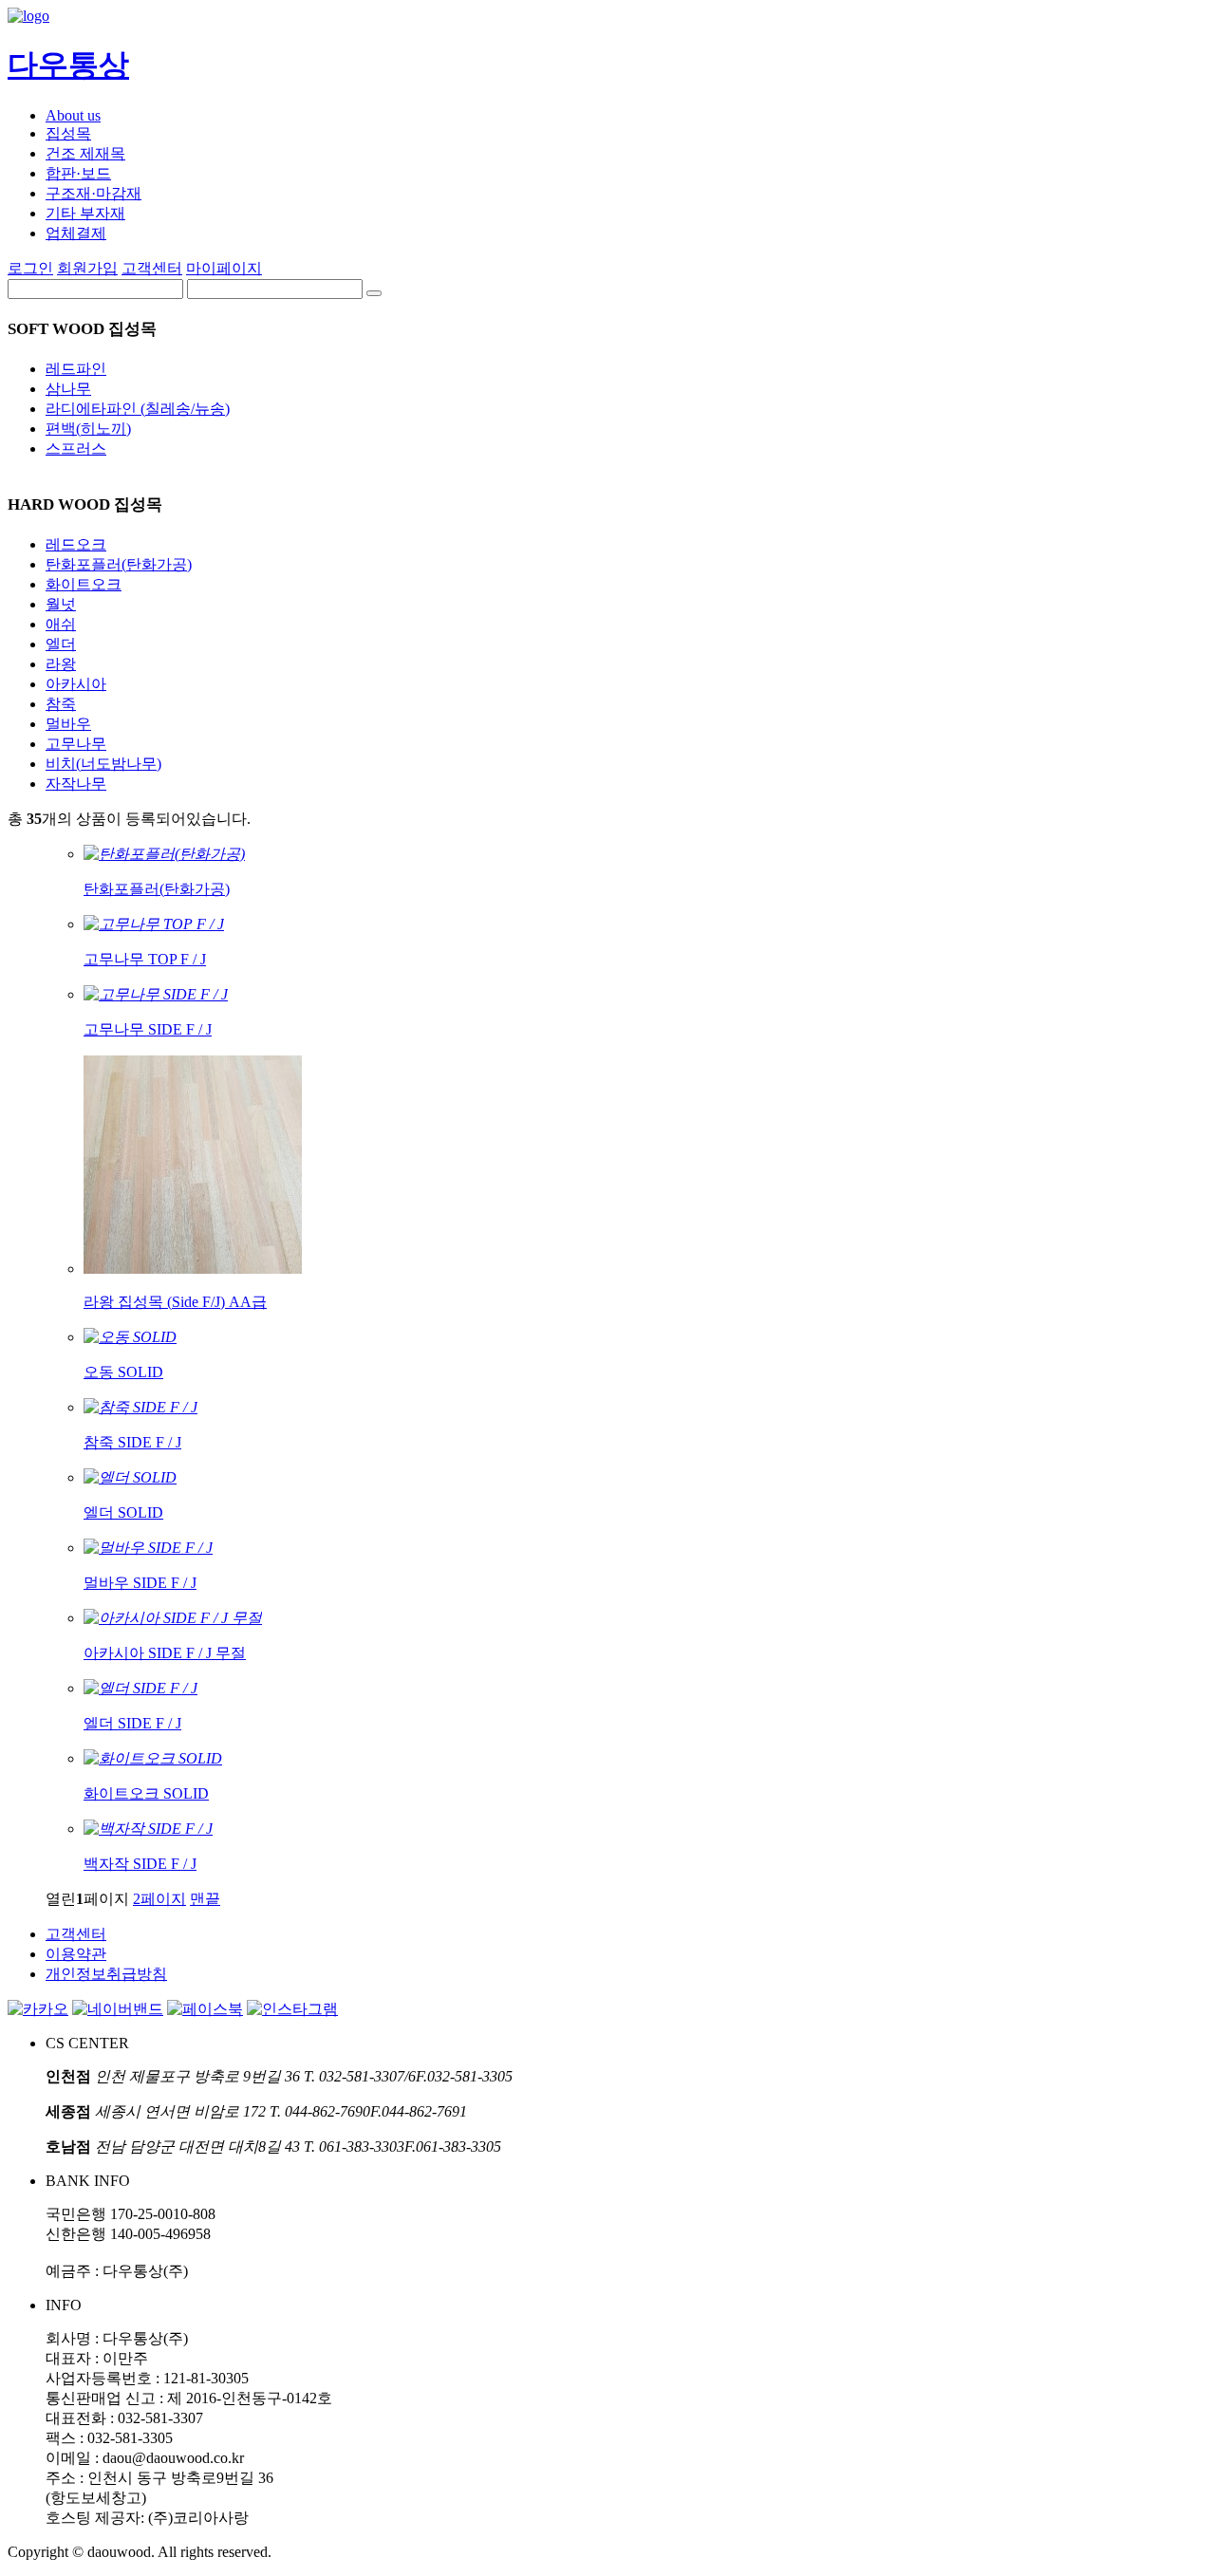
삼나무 (68, 389)
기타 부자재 (85, 213)
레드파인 (76, 369)
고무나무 (76, 744)
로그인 (30, 268)
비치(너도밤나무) (103, 764)
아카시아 (76, 684)
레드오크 (76, 544)
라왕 (61, 664)
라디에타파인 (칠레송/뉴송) (138, 409)
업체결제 (76, 233)
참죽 (61, 704)
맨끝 (205, 1899)
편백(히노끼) (88, 429)
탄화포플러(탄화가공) (119, 564)
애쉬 (61, 624)
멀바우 (68, 724)
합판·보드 (78, 173)
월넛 (61, 604)
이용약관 (76, 1954)
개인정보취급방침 (106, 1974)
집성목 (68, 133)
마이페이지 (224, 268)
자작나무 (76, 784)
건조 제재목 (85, 153)
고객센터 (152, 268)
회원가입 (87, 268)
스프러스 (76, 448)
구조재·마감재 (93, 193)
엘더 (61, 644)
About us (73, 115)
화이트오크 (84, 584)
